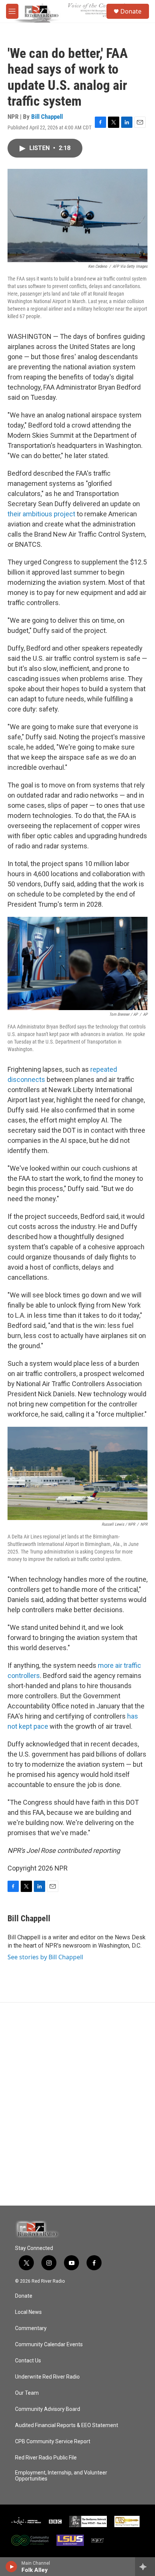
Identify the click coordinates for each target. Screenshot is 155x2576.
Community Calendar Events (49, 2345)
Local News (28, 2312)
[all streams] (145, 2567)
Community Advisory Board (48, 2409)
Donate (131, 11)
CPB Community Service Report (53, 2442)
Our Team (27, 2393)
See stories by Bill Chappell (45, 1957)
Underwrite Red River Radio (47, 2377)
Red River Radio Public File (46, 2458)
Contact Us (28, 2361)
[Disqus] (77, 2104)
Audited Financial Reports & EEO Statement (67, 2425)
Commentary (31, 2328)
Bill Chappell (47, 117)
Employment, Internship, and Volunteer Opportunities (61, 2476)
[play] (11, 2567)
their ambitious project (41, 514)
